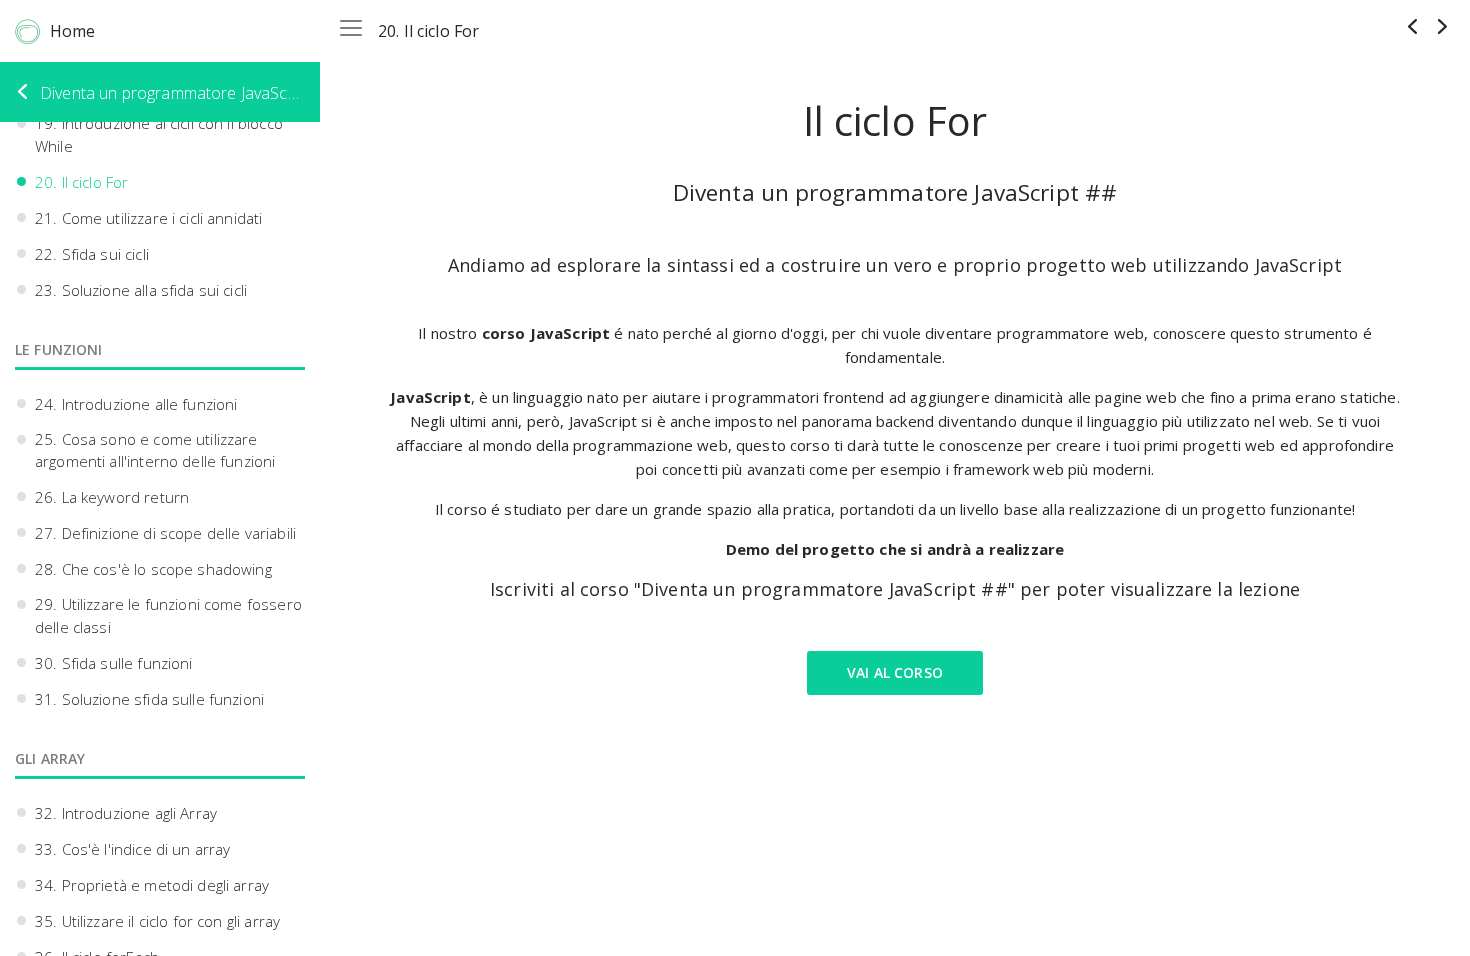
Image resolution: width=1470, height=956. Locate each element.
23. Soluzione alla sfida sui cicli (141, 290)
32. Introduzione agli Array (126, 813)
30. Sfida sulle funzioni (114, 663)
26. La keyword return (112, 497)
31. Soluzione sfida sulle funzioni (149, 699)
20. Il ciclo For (81, 182)
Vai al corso (895, 672)
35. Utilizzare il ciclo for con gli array (157, 921)
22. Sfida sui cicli (92, 254)
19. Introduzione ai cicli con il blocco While (159, 134)
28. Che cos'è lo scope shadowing (153, 569)
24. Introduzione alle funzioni (136, 404)
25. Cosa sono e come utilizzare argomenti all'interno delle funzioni (155, 450)
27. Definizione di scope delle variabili (165, 533)
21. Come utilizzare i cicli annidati (148, 218)
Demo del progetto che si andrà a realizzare (895, 549)
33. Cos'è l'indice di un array (133, 849)
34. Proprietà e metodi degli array (152, 885)
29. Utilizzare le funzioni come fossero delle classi (168, 615)
